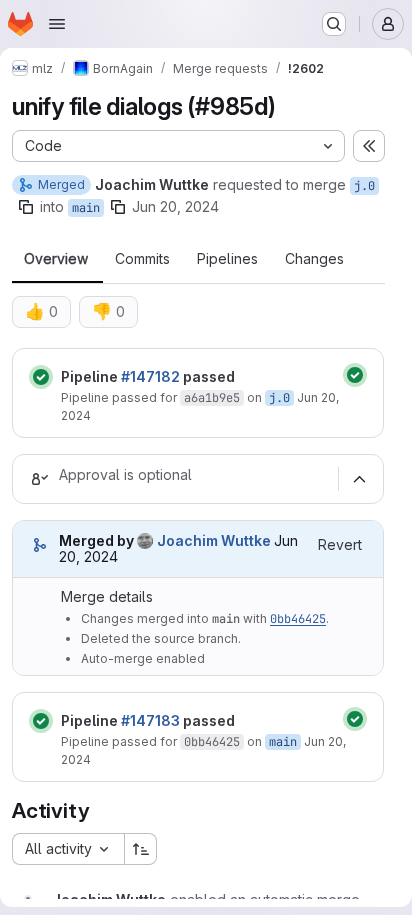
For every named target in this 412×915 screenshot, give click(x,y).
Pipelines (227, 259)
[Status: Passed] (41, 377)
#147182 (150, 376)
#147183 (150, 720)
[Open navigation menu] (57, 24)
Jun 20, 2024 (175, 206)
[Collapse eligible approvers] (359, 479)
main (86, 208)
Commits (142, 259)
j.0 (364, 186)
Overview (56, 259)
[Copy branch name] (26, 207)
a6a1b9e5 (212, 398)
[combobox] (68, 849)
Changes (314, 259)
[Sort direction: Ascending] (141, 849)
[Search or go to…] (334, 24)
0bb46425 (298, 619)
